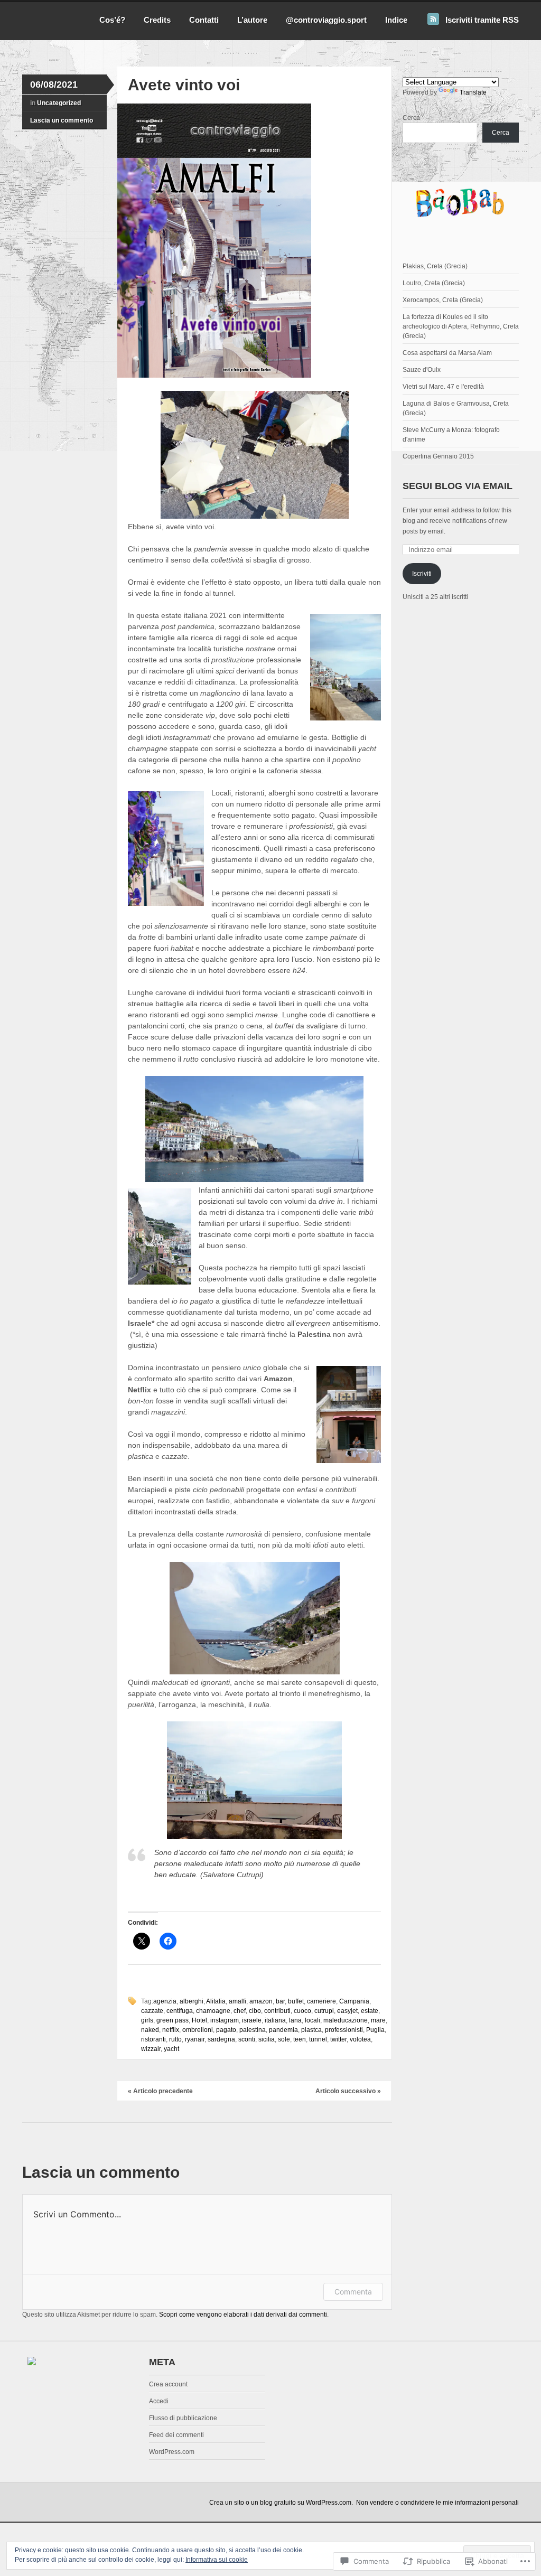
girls (147, 2020)
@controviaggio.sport (326, 20)
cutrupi (324, 2011)
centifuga (180, 2011)
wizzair (151, 2049)
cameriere (321, 2001)
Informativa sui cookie (217, 2560)
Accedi (159, 2401)
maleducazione (346, 2020)
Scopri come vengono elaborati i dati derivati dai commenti (243, 2315)
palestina (253, 2030)
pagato (226, 2030)
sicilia (267, 2039)
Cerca (411, 118)
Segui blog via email (458, 486)
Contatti (204, 20)
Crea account (168, 2384)
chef (240, 2011)
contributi (277, 2011)
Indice (396, 20)
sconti (247, 2039)
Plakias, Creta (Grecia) (435, 266)
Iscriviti (422, 574)
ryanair (195, 2039)
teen (300, 2039)
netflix (171, 2030)
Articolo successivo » (348, 2091)
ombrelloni (198, 2030)
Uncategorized (59, 103)
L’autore (252, 20)
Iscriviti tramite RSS (482, 20)
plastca (311, 2030)
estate (370, 2011)
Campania (354, 2001)
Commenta (353, 2292)
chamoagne (213, 2011)
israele (252, 2020)
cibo (255, 2011)
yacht (171, 2049)
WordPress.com (172, 2452)
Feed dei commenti (176, 2435)
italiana (275, 2020)
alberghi (192, 2001)
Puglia (375, 2030)
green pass (172, 2020)
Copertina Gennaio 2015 (438, 456)
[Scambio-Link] (32, 2363)
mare (378, 2020)
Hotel (199, 2020)
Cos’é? (112, 20)
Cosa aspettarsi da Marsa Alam (447, 353)
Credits (157, 20)
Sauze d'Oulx (422, 370)
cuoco (302, 2011)
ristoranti (153, 2039)
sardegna (221, 2039)
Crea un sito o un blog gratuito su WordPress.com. (281, 2503)
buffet (296, 2001)
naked (150, 2030)
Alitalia (216, 2001)
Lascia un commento (62, 120)
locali (313, 2020)
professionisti (344, 2030)
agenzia (165, 2001)
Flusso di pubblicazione (183, 2418)
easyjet (347, 2011)
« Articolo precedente (160, 2091)
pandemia (283, 2030)
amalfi (237, 2001)
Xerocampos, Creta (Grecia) (443, 300)
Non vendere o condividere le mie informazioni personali (437, 2503)
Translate (473, 92)
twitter (338, 2039)
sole (284, 2039)
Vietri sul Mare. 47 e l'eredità (443, 387)
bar (280, 2001)
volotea (360, 2039)
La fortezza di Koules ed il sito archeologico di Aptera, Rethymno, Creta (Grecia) (461, 326)
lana (295, 2020)
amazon (261, 2001)
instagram (225, 2020)
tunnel (318, 2039)
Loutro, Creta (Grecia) (434, 283)
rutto (175, 2039)
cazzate (152, 2011)
